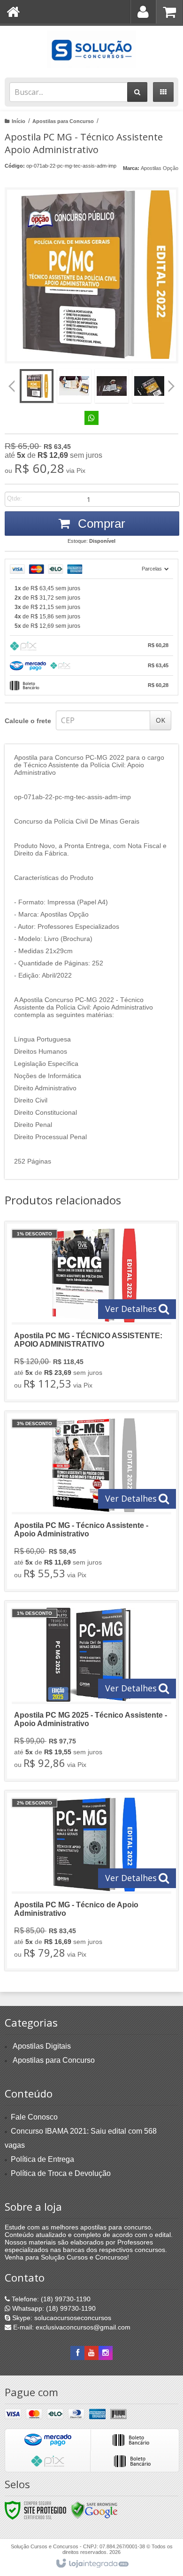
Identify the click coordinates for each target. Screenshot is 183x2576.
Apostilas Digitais (42, 2046)
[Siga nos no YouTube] (91, 2353)
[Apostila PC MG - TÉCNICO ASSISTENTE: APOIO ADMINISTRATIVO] (91, 1311)
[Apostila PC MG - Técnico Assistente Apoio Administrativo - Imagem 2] (74, 386)
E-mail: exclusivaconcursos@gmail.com (71, 2327)
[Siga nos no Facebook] (77, 2353)
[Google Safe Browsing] (94, 2510)
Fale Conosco (34, 2117)
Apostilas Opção (160, 168)
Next (172, 383)
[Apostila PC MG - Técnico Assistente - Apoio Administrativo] (91, 1501)
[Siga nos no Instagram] (106, 2353)
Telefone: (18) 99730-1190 (50, 2299)
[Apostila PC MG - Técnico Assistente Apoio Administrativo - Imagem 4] (149, 386)
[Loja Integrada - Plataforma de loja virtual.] (92, 2564)
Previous (12, 386)
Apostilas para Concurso (63, 121)
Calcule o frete (28, 721)
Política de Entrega (42, 2159)
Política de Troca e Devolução (61, 2173)
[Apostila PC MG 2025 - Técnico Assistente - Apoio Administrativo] (91, 1691)
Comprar (100, 524)
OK (160, 720)
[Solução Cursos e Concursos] (91, 49)
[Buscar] (137, 92)
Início (19, 121)
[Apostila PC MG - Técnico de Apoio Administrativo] (91, 1881)
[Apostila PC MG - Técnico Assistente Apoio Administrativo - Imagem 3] (112, 386)
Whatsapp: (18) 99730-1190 (53, 2308)
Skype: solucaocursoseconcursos (61, 2318)
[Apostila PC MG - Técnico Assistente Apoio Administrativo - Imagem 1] (37, 386)
